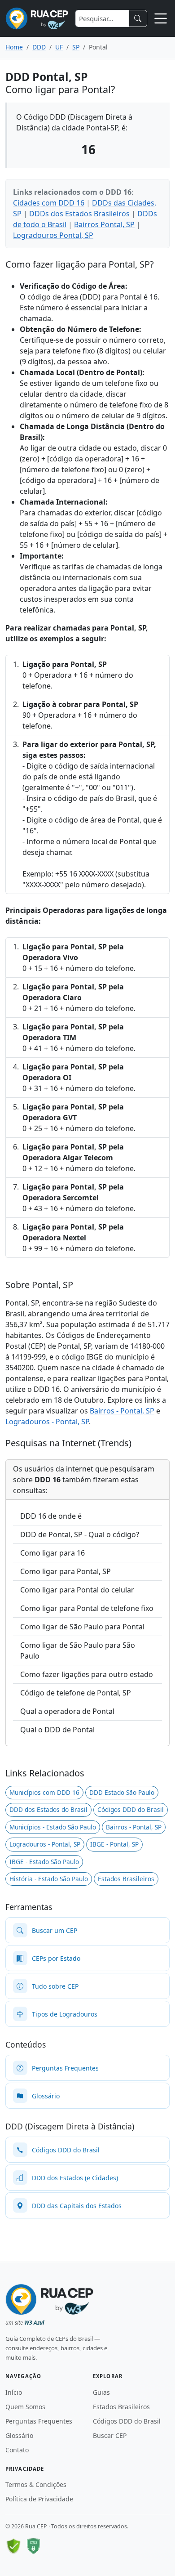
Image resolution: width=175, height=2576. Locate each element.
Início (14, 2392)
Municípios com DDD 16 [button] (44, 1792)
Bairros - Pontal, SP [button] (134, 1827)
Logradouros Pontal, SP (53, 235)
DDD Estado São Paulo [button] (122, 1792)
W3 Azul (34, 2323)
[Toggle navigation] (161, 18)
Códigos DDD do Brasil (127, 2421)
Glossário (19, 2435)
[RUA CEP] (37, 18)
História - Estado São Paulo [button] (49, 1879)
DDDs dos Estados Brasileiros (79, 214)
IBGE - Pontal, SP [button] (114, 1844)
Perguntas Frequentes (39, 2421)
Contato (17, 2450)
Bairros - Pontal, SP (122, 1411)
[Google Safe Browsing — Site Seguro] (13, 2546)
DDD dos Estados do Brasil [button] (48, 1809)
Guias (101, 2392)
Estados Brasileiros (121, 2407)
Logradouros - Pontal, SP (47, 1422)
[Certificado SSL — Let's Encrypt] (33, 2546)
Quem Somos (25, 2407)
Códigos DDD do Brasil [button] (131, 1809)
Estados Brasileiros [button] (126, 1879)
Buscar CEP (110, 2435)
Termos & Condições (36, 2484)
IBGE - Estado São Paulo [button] (44, 1862)
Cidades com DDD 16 (49, 203)
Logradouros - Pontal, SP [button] (45, 1844)
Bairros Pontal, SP (104, 224)
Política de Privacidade (39, 2499)
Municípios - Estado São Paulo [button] (53, 1827)
